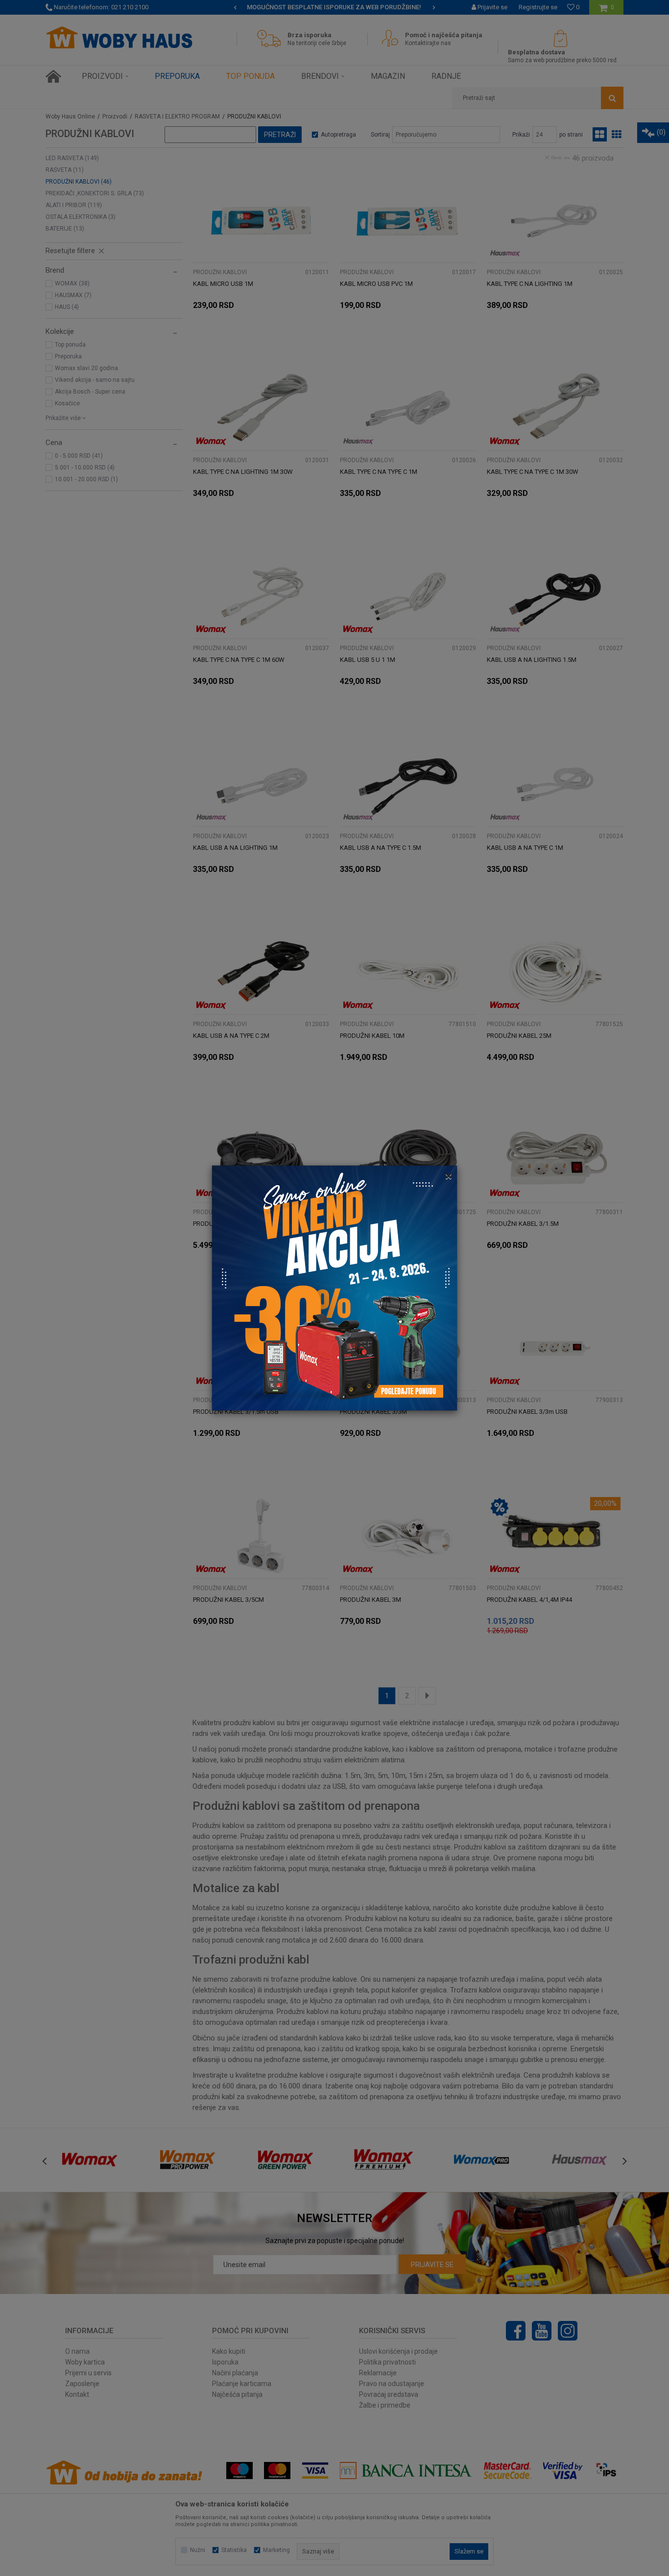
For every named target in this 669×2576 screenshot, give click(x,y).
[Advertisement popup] (334, 1288)
